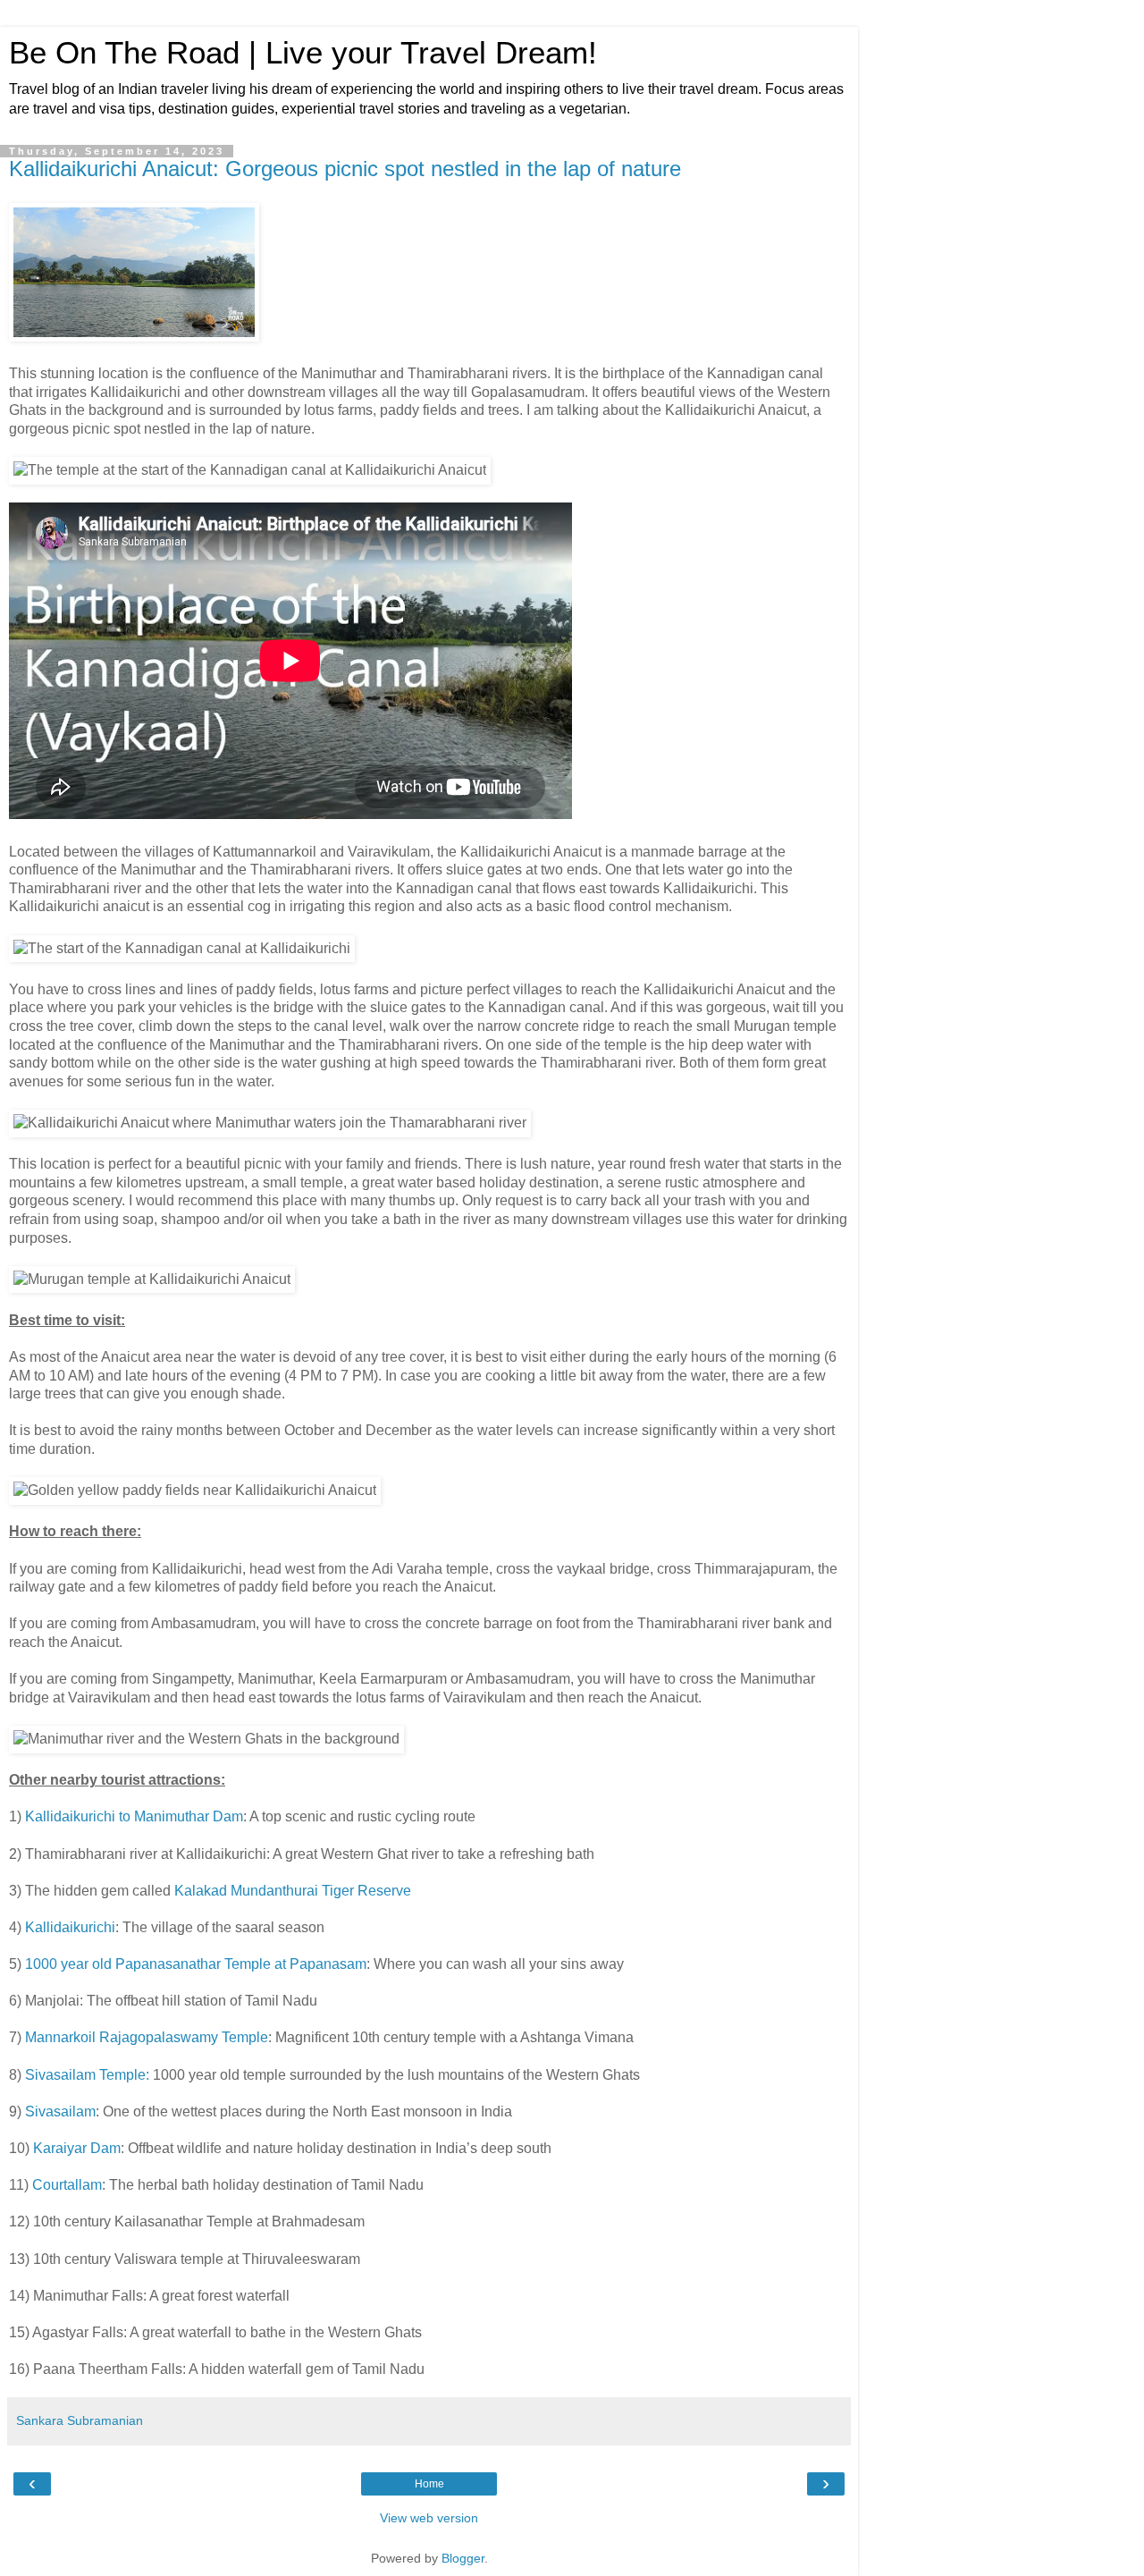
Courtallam (67, 2185)
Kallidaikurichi (70, 1927)
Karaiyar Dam (77, 2148)
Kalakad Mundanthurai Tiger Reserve (293, 1891)
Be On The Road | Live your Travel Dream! (303, 53)
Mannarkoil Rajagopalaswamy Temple (147, 2037)
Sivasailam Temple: (87, 2075)
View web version (429, 2518)
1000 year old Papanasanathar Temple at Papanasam (196, 1964)
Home (429, 2484)
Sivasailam (60, 2111)
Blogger (463, 2558)
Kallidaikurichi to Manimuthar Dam (134, 1816)
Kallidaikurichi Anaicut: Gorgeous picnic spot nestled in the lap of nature (345, 169)
